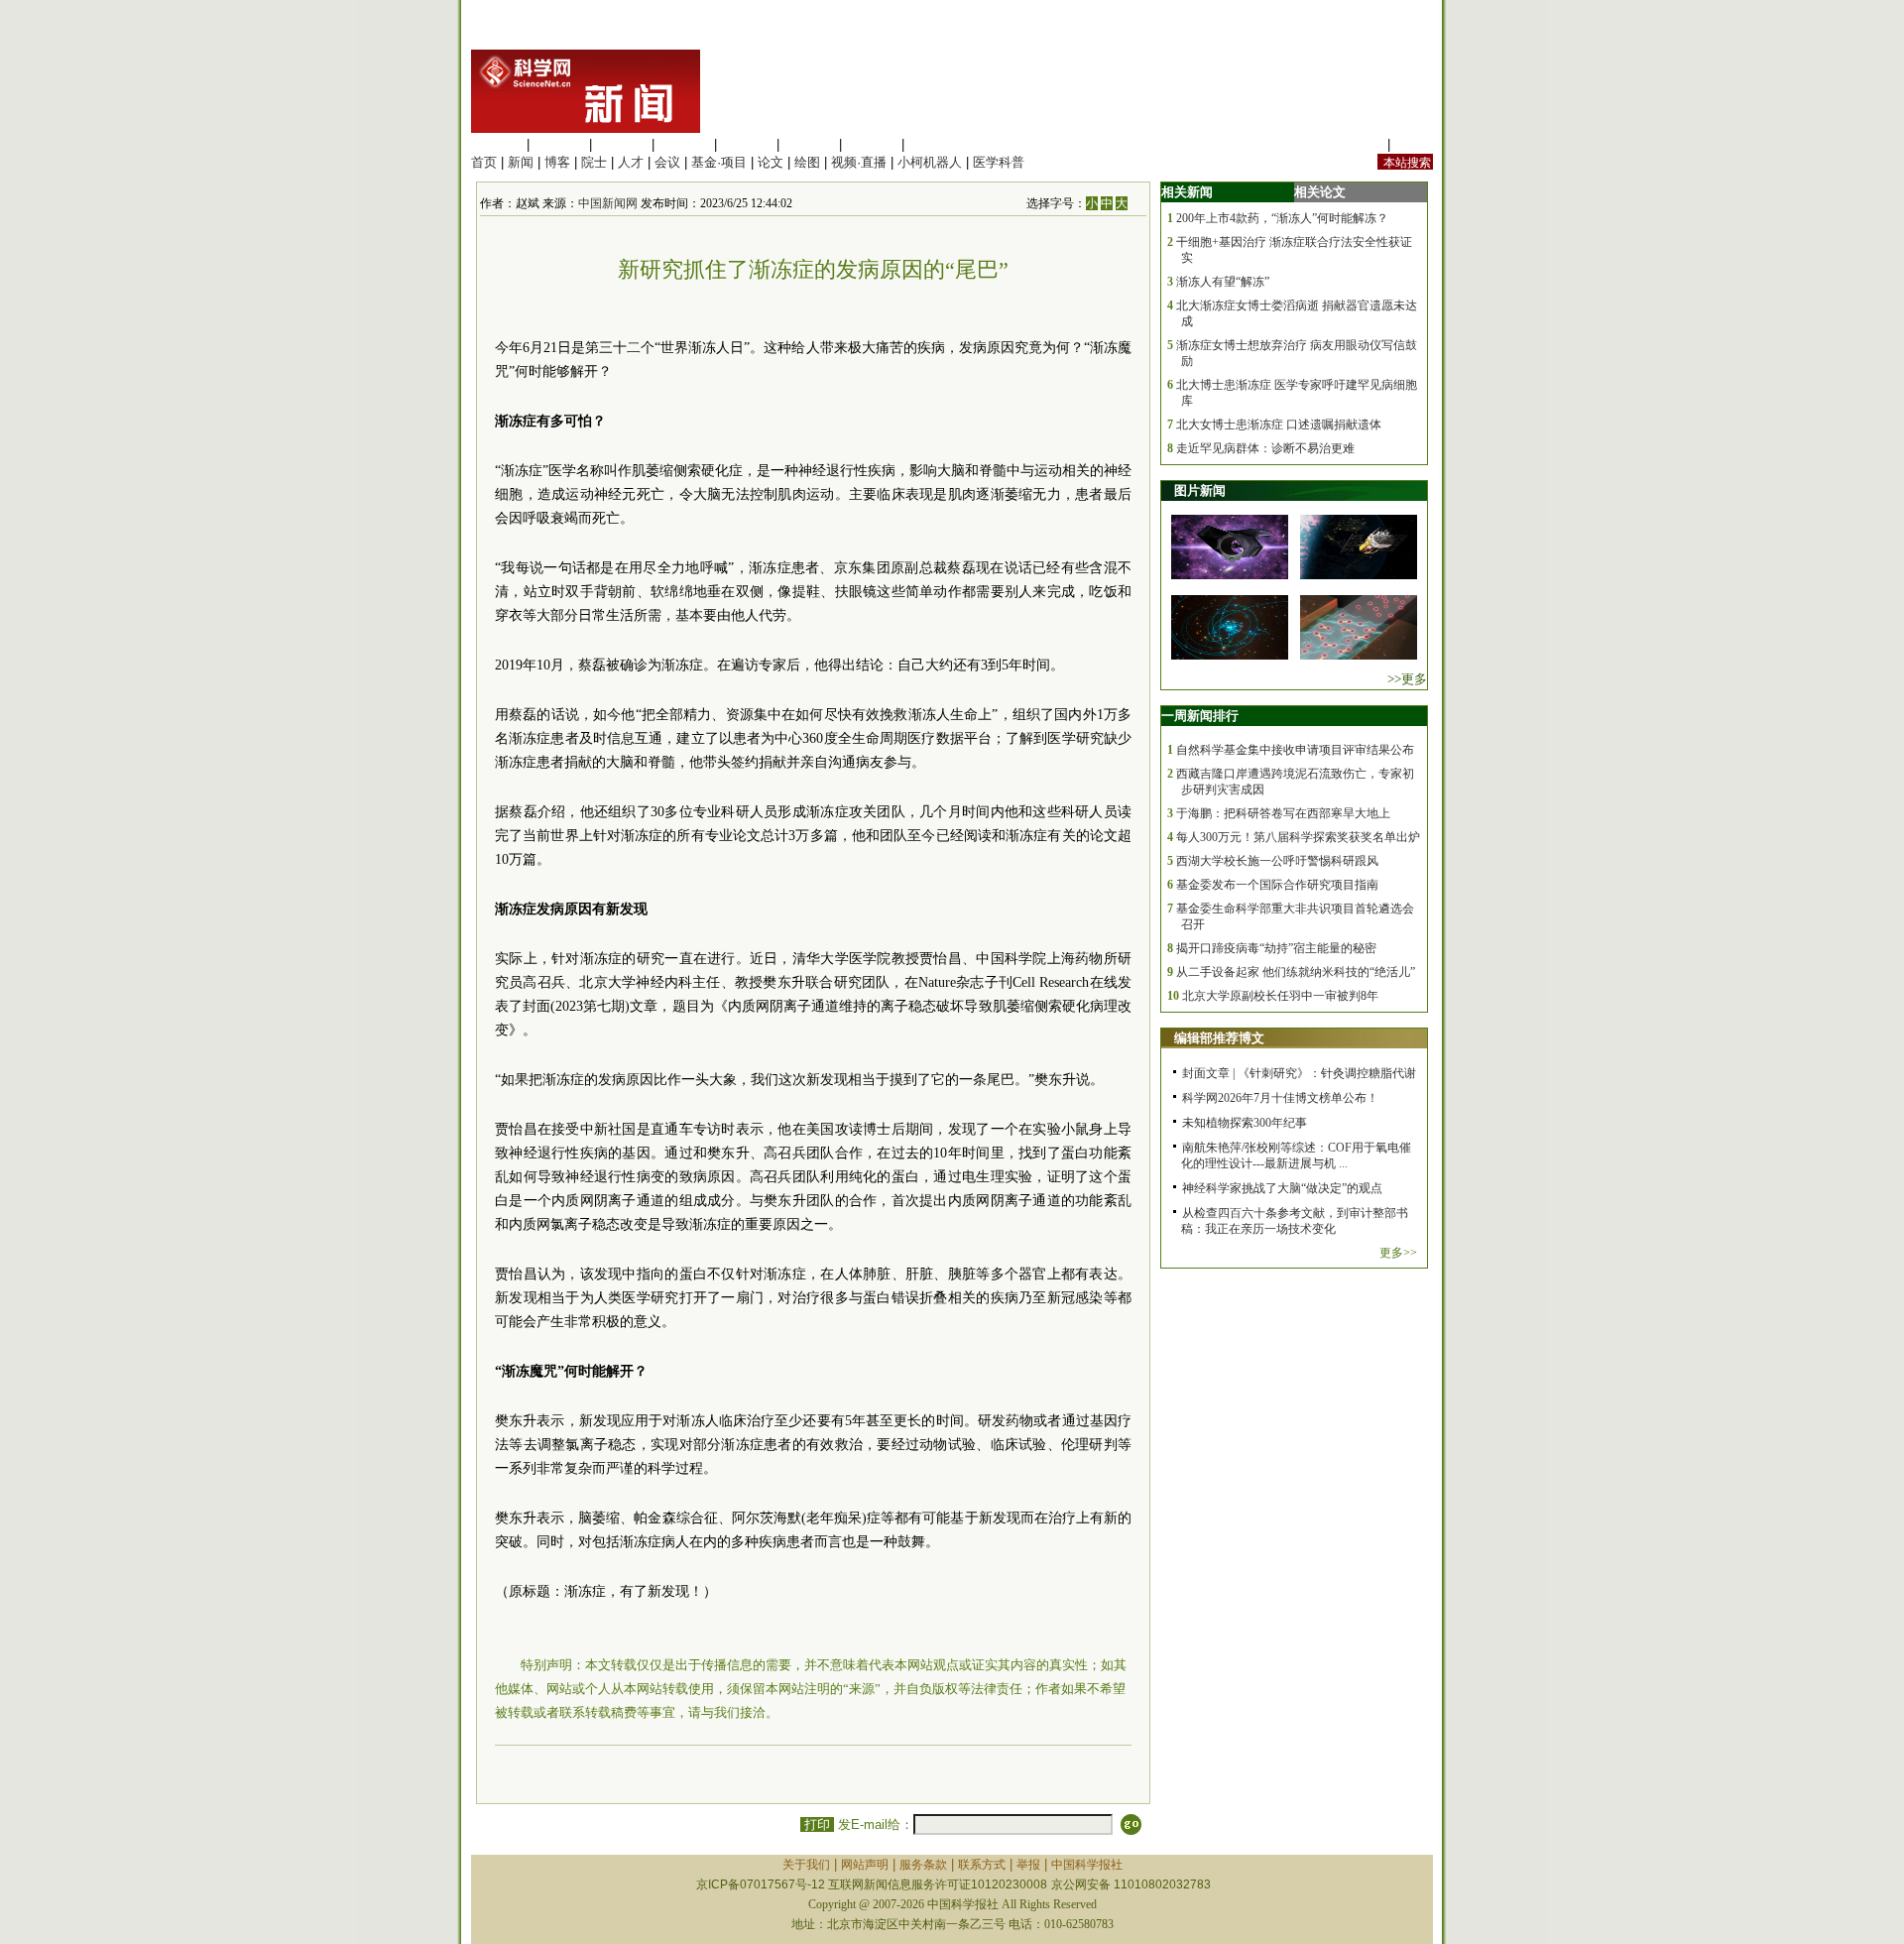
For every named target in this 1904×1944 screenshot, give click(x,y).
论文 (771, 162)
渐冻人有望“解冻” (1223, 282)
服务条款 (923, 1865)
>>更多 (1407, 679)
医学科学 (559, 144)
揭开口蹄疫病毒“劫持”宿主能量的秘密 (1276, 948)
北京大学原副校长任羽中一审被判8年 (1280, 996)
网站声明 (865, 1865)
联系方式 (982, 1865)
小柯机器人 (930, 162)
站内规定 (1358, 144)
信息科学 (747, 144)
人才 (631, 162)
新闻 (521, 162)
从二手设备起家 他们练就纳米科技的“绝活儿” (1296, 972)
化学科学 (622, 144)
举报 (1028, 1865)
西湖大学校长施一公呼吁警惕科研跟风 (1277, 861)
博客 (557, 162)
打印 (817, 1824)
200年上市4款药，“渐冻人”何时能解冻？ (1282, 218)
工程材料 (684, 144)
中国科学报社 (1087, 1865)
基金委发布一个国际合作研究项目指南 (1277, 885)
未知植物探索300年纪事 (1245, 1123)
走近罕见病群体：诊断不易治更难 (1265, 448)
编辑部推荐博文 (1219, 1038)
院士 (594, 162)
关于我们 (806, 1865)
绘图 (807, 162)
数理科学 (872, 144)
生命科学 (497, 144)
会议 (667, 162)
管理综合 (934, 144)
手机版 (1414, 144)
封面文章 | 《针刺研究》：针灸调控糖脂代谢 (1299, 1073)
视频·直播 (859, 162)
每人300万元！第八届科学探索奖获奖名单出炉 (1298, 837)
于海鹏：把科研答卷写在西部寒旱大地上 (1283, 813)
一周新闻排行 (1200, 716)
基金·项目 (719, 162)
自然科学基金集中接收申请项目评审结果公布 (1295, 750)
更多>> (1398, 1253)
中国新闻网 (608, 203)
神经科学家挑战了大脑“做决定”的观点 (1282, 1188)
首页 (484, 162)
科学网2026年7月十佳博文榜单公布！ (1280, 1098)
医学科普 (999, 162)
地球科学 (809, 144)
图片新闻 (1200, 490)
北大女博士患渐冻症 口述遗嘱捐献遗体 (1279, 425)
